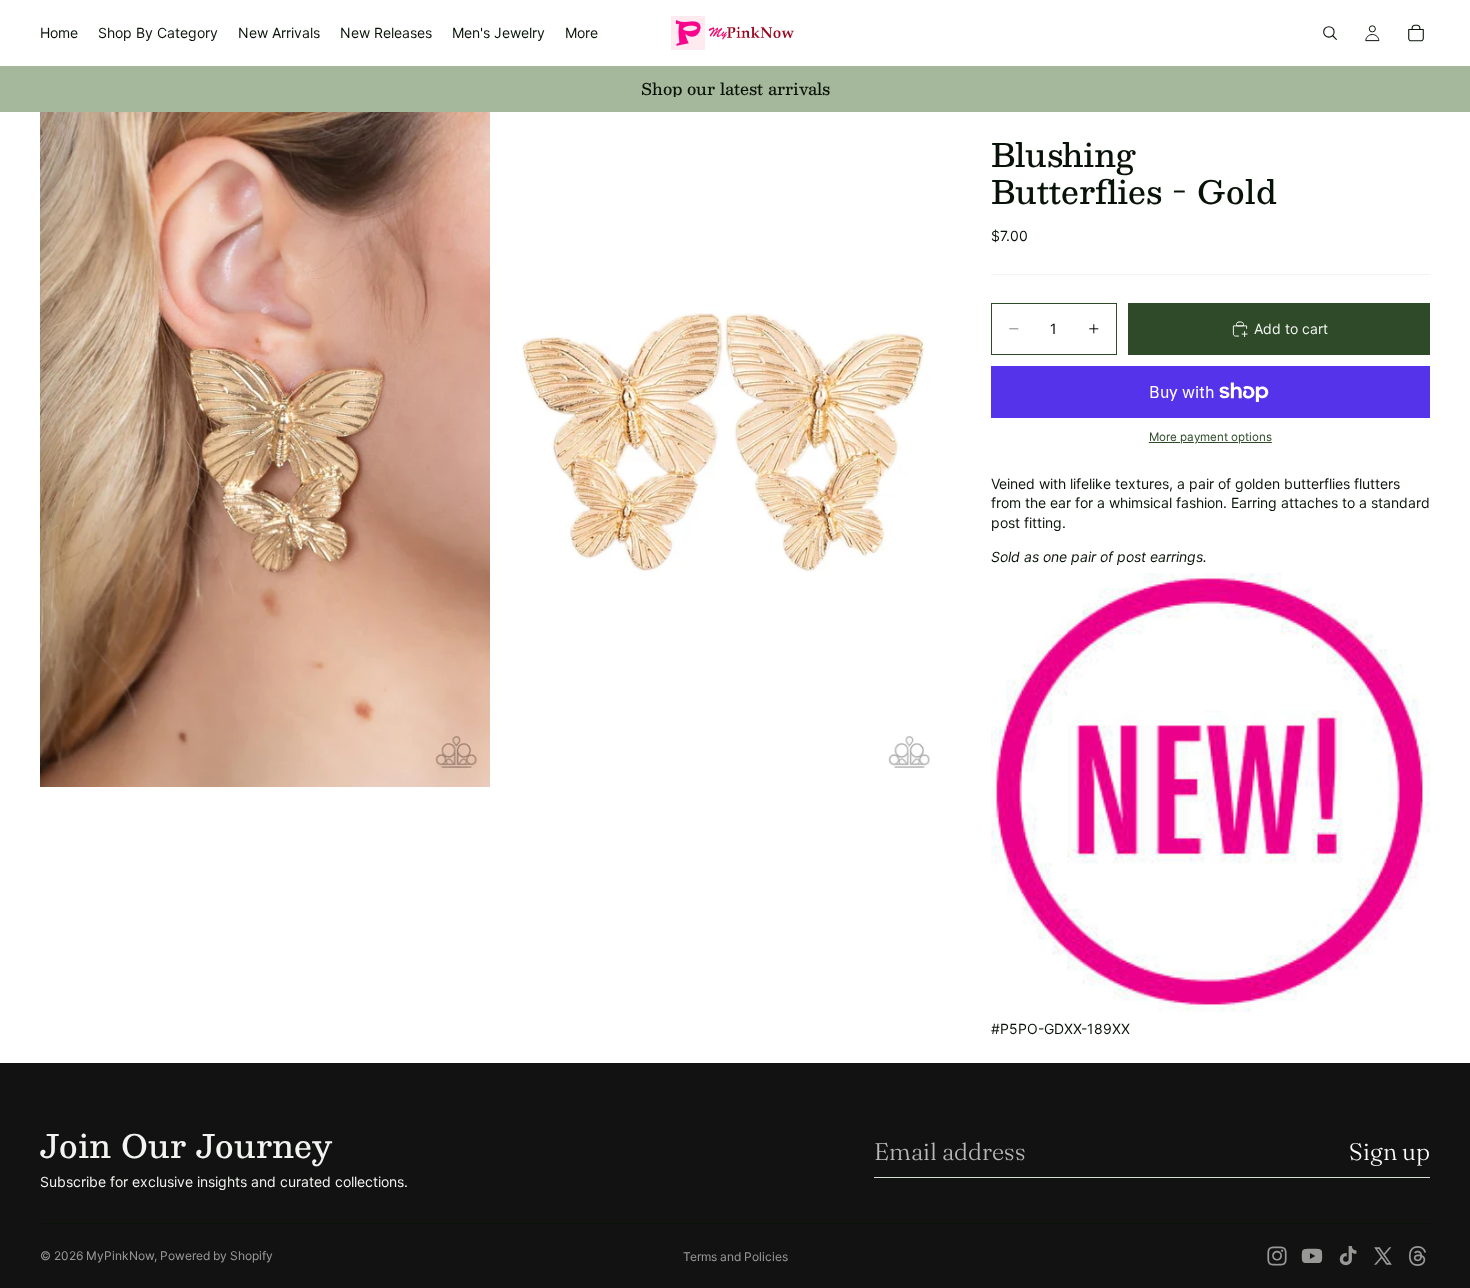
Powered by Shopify (216, 1255)
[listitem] (581, 33)
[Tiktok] (1348, 1256)
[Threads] (1418, 1256)
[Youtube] (1312, 1256)
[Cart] (1416, 33)
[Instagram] (1277, 1256)
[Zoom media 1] (265, 449)
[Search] (1330, 33)
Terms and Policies (735, 1256)
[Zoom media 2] (718, 449)
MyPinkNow (120, 1255)
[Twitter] (1383, 1256)
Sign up (1389, 1151)
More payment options (1210, 437)
